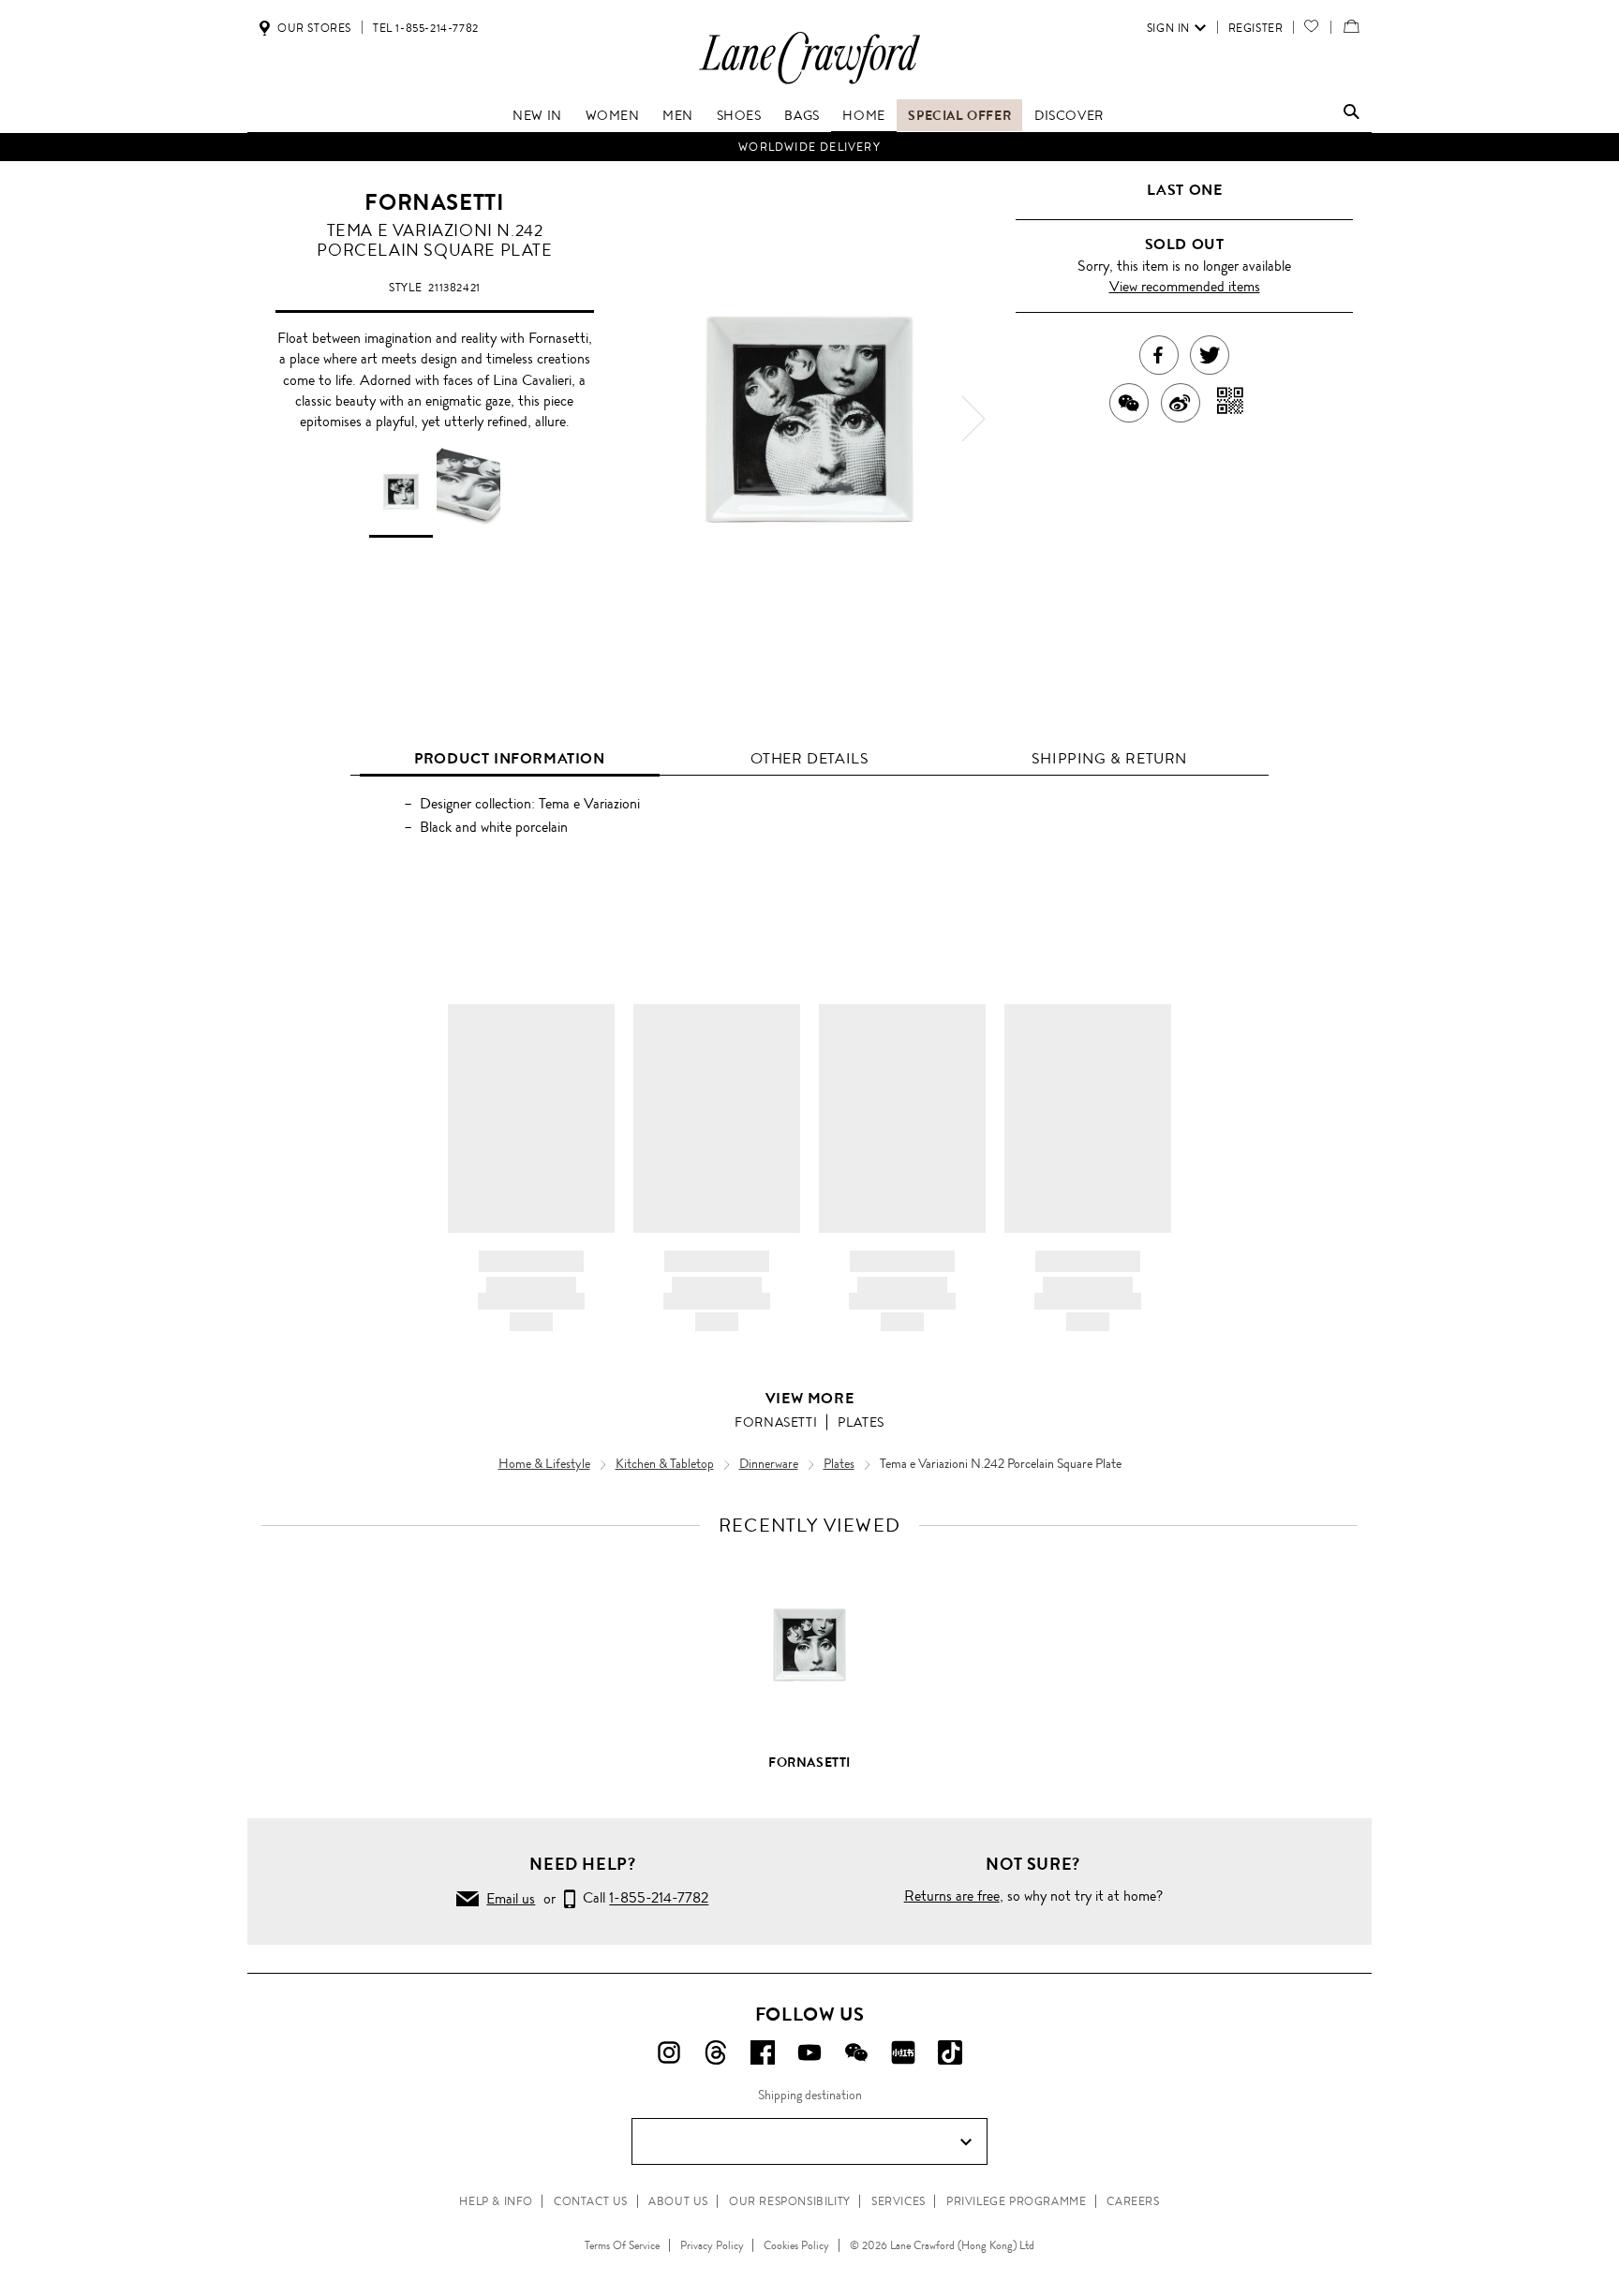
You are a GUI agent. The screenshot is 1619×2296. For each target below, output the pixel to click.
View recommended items (1185, 286)
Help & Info (496, 2201)
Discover (1069, 115)
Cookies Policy (796, 2245)
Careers (1133, 2201)
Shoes (739, 115)
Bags (802, 115)
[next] (973, 419)
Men (678, 115)
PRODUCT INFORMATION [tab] (509, 758)
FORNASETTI (434, 202)
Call (642, 1898)
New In (537, 115)
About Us (678, 2201)
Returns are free (952, 1896)
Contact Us (591, 2201)
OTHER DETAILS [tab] (810, 758)
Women (613, 115)
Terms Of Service (622, 2245)
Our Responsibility (790, 2201)
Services (899, 2201)
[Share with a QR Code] (1231, 403)
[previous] (646, 419)
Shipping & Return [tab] (1109, 758)
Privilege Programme (1016, 2201)
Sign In (1168, 28)
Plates (861, 1422)
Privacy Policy (712, 2245)
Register (1256, 28)
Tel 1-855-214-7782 (426, 28)
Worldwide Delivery (809, 147)
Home (863, 115)
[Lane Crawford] (809, 83)
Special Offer (959, 115)
